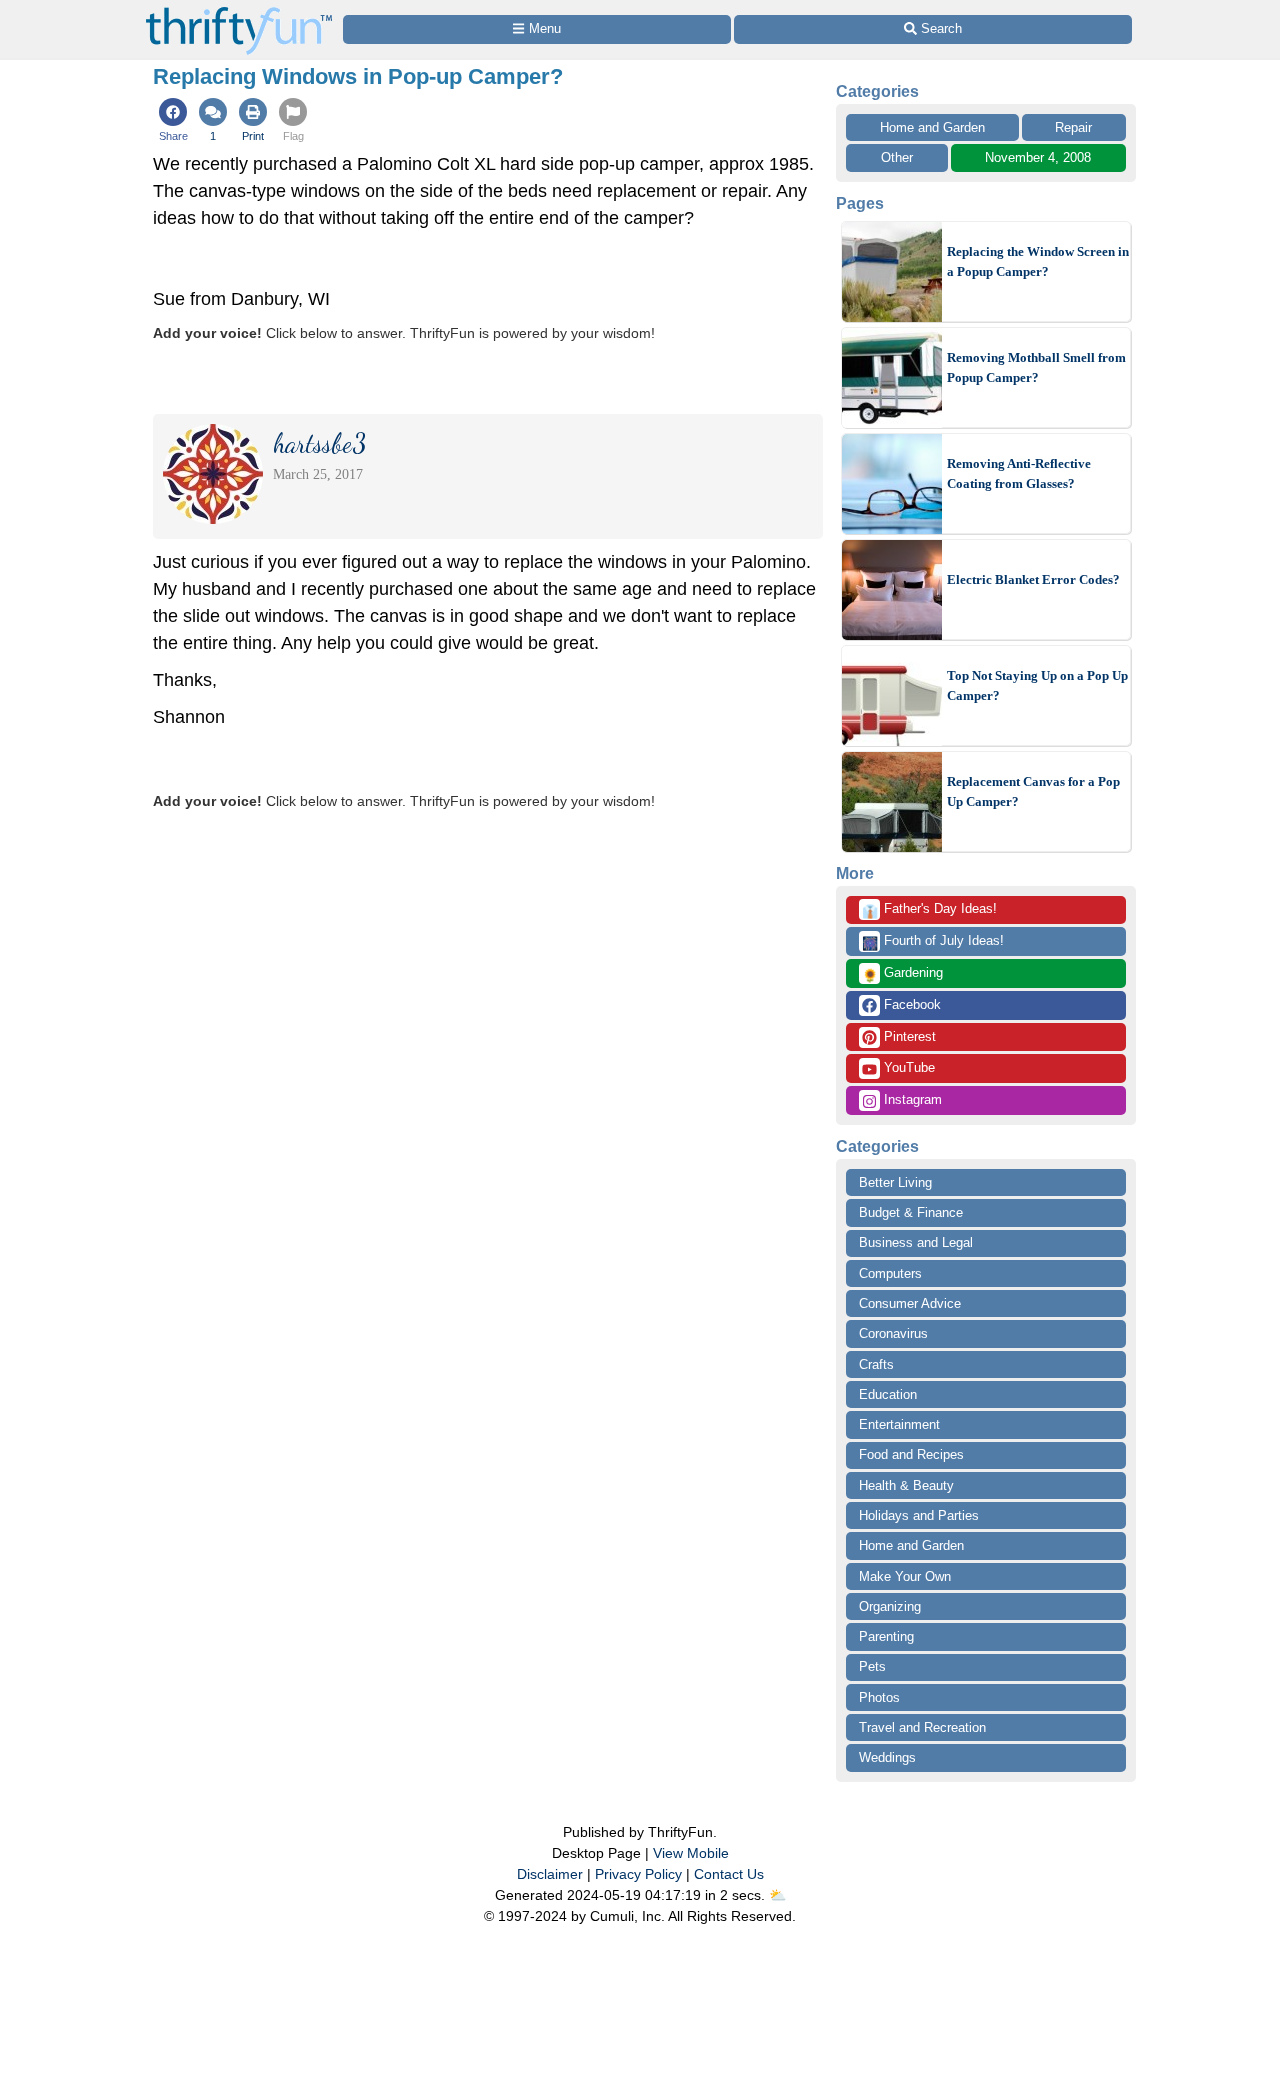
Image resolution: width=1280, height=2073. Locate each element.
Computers (890, 1273)
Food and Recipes (911, 1454)
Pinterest (908, 1036)
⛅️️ (777, 1895)
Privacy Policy (638, 1874)
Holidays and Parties (919, 1515)
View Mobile (691, 1853)
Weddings (887, 1757)
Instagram (911, 1099)
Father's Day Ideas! (929, 910)
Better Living (895, 1182)
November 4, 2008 (1038, 157)
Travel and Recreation (922, 1727)
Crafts (876, 1364)
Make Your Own (905, 1576)
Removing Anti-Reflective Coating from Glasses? (1019, 473)
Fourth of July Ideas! (933, 942)
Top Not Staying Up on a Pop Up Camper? (1037, 685)
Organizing (890, 1606)
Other (897, 157)
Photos (879, 1697)
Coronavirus (893, 1333)
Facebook (910, 1004)
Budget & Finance (911, 1212)
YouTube (907, 1067)
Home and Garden (932, 127)
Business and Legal (916, 1242)
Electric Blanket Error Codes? (1033, 579)
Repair (1073, 127)
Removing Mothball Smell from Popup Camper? (1036, 367)
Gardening (902, 974)
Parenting (886, 1636)
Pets (872, 1666)
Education (888, 1394)
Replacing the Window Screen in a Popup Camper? (1038, 261)
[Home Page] (239, 11)
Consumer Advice (910, 1303)
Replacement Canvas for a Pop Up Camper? (1033, 791)
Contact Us (729, 1874)
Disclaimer (550, 1874)
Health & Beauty (906, 1485)
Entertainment (899, 1424)
